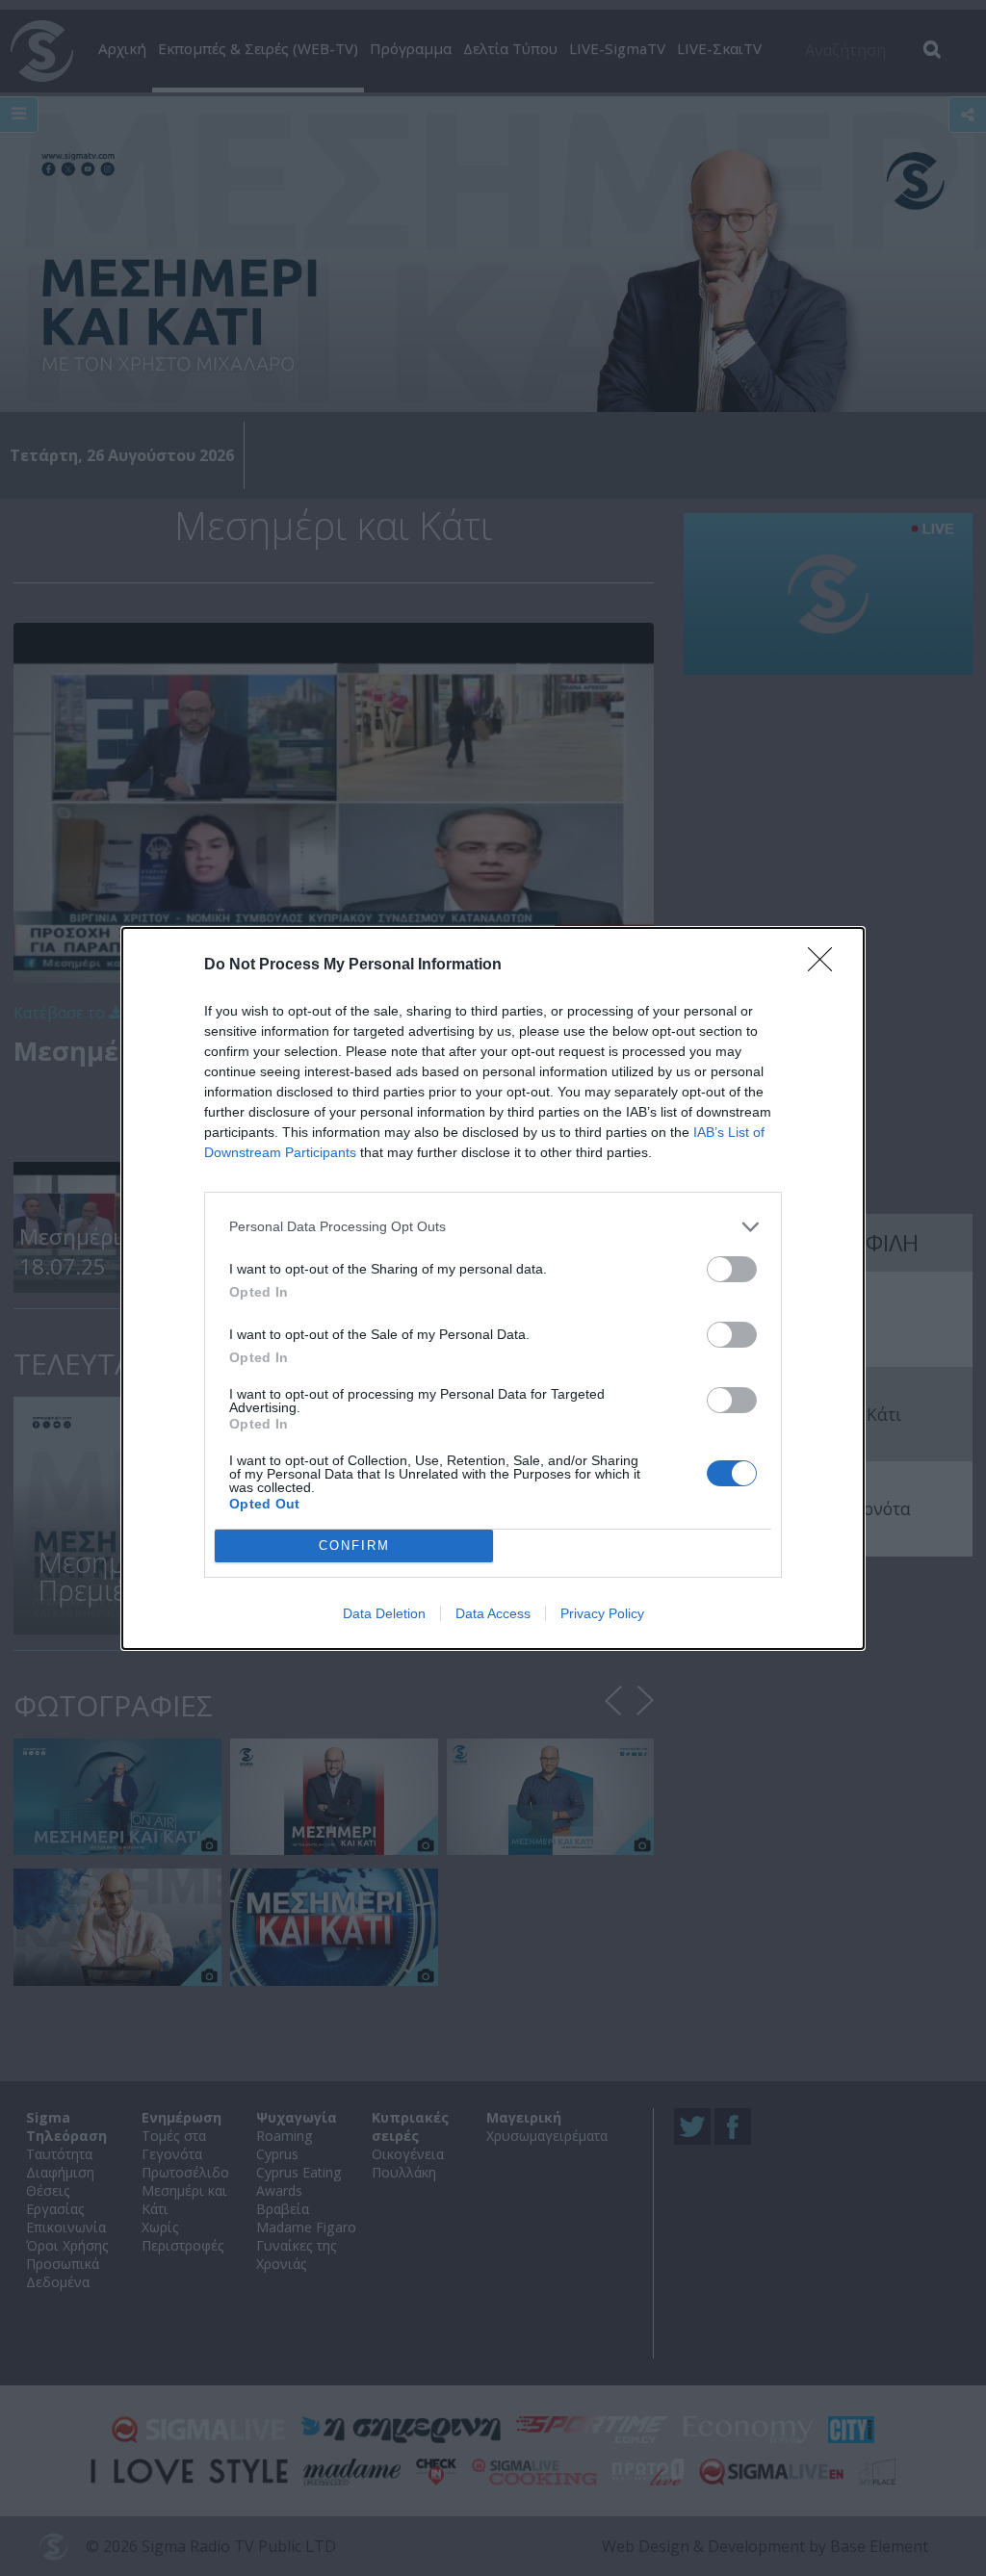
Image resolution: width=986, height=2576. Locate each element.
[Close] (826, 966)
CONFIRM (354, 1546)
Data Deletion (384, 1613)
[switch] (732, 1269)
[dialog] (493, 1288)
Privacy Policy (602, 1613)
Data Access (493, 1613)
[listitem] (493, 1227)
